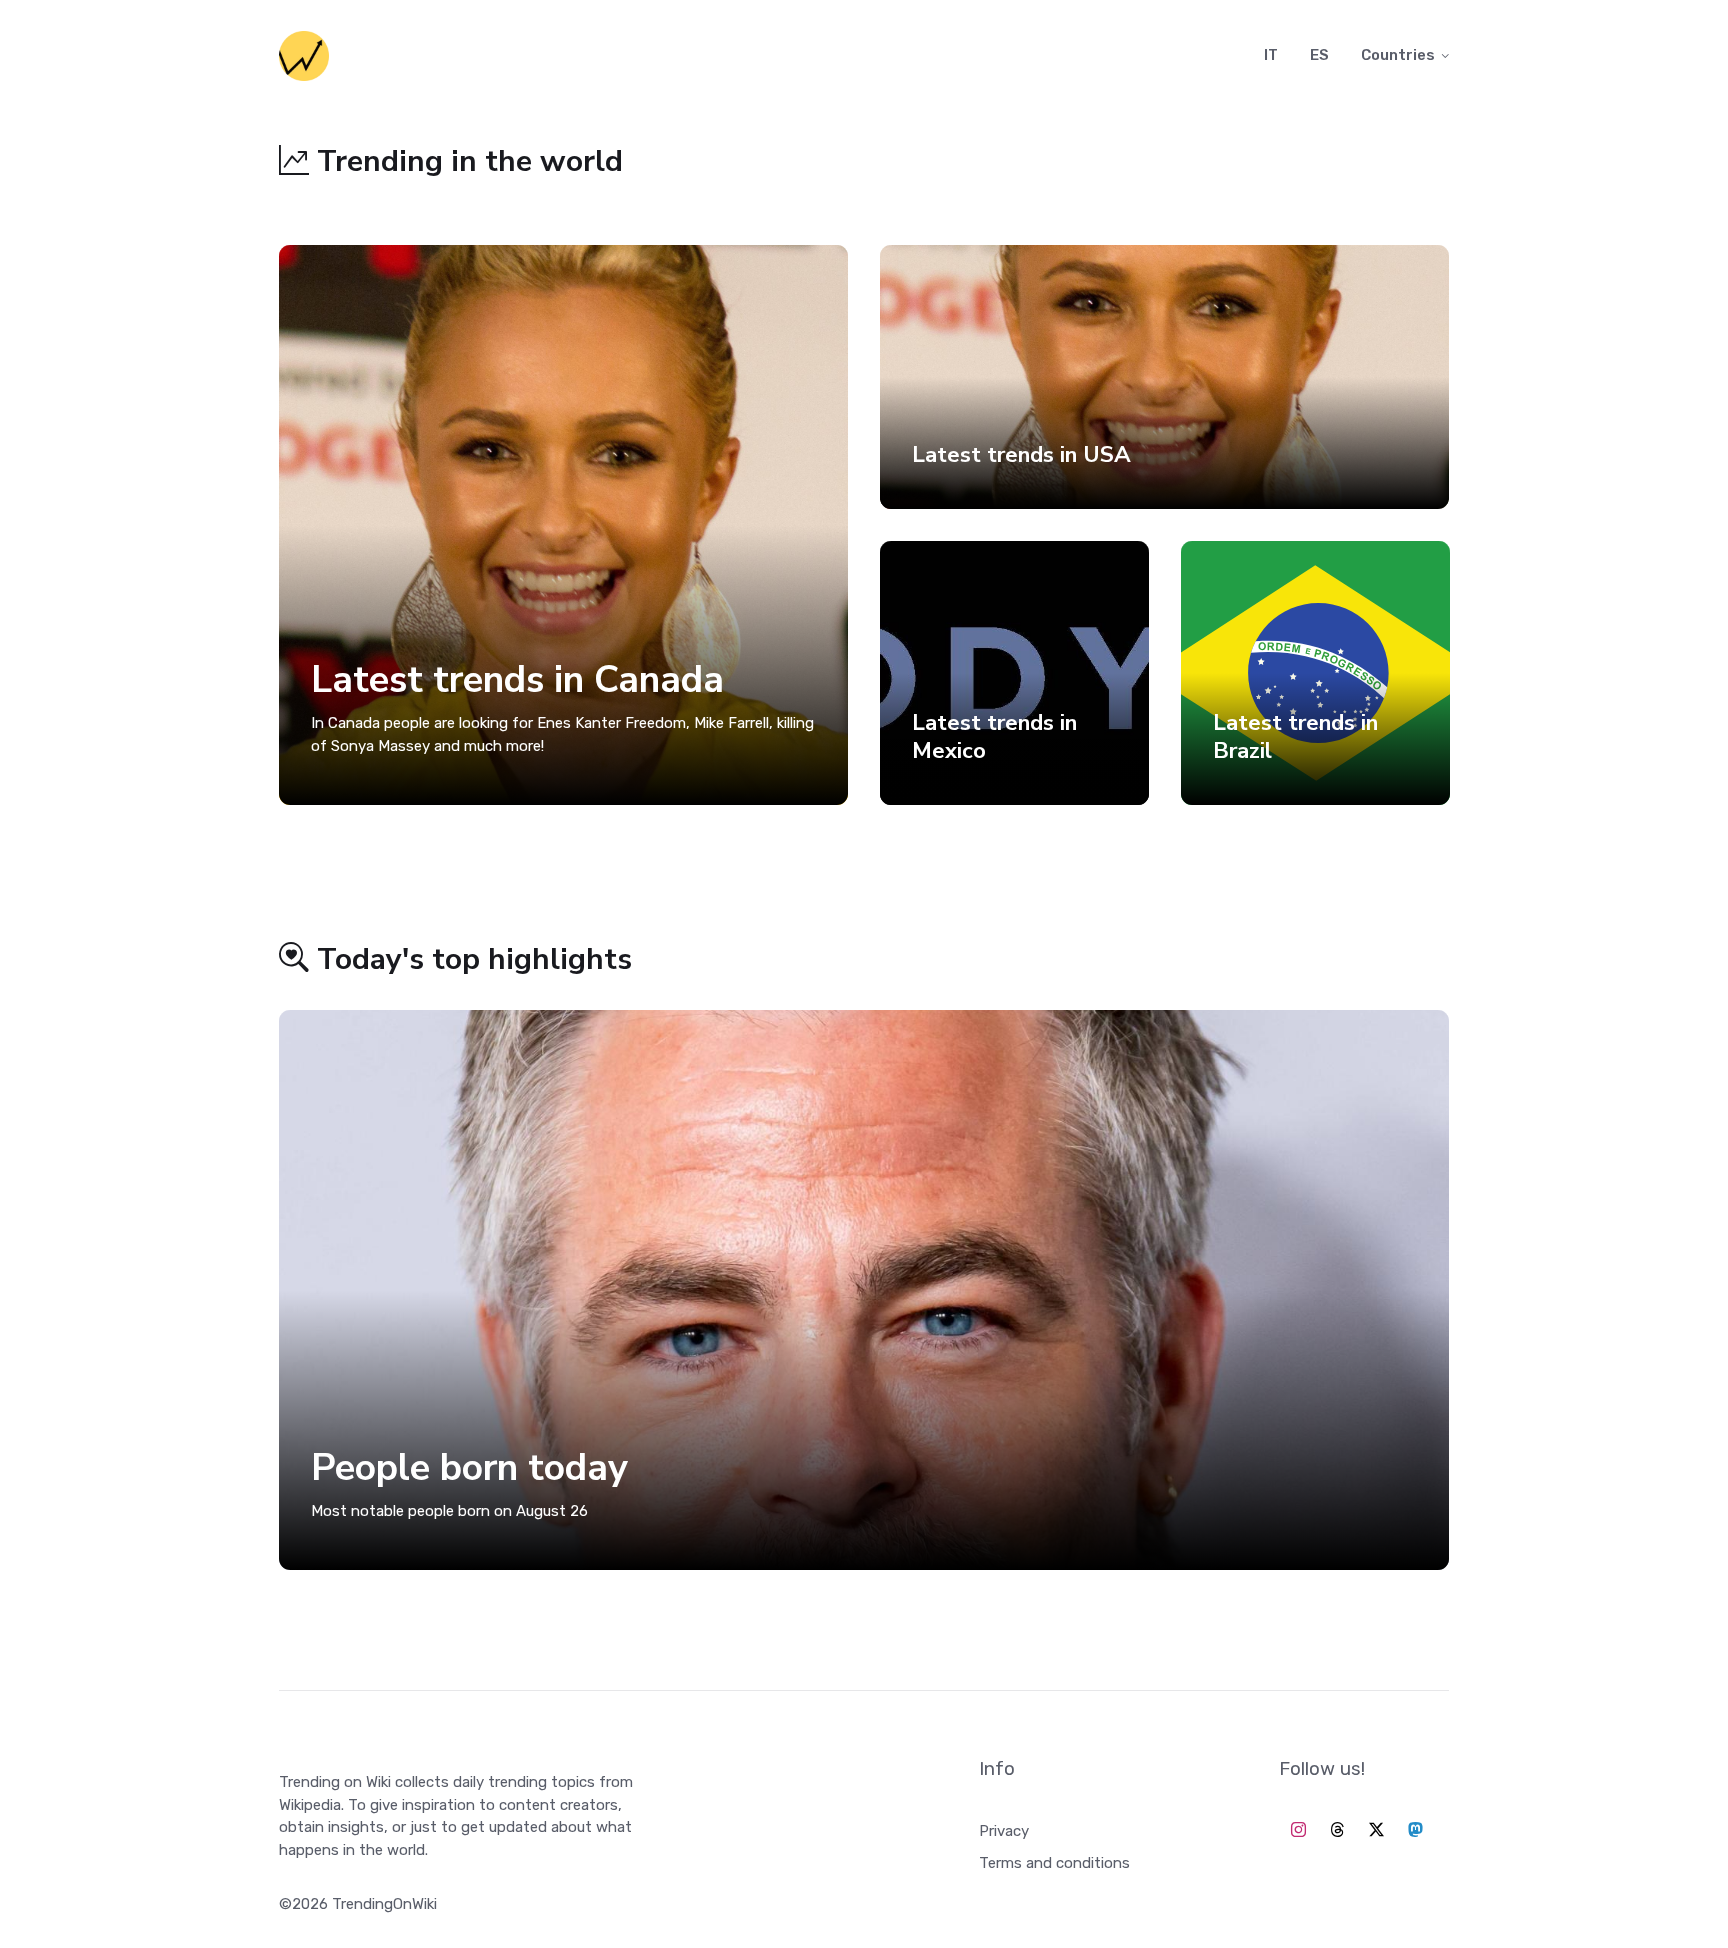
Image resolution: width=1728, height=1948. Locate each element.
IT (1271, 55)
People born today (469, 1467)
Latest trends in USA (1021, 453)
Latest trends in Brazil (1295, 735)
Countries (1398, 55)
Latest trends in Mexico (994, 735)
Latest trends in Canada (517, 679)
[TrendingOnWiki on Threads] (1337, 1830)
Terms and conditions (1054, 1863)
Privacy (1004, 1831)
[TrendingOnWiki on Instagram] (1298, 1830)
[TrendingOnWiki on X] (1376, 1830)
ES (1319, 55)
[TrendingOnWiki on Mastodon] (1415, 1830)
